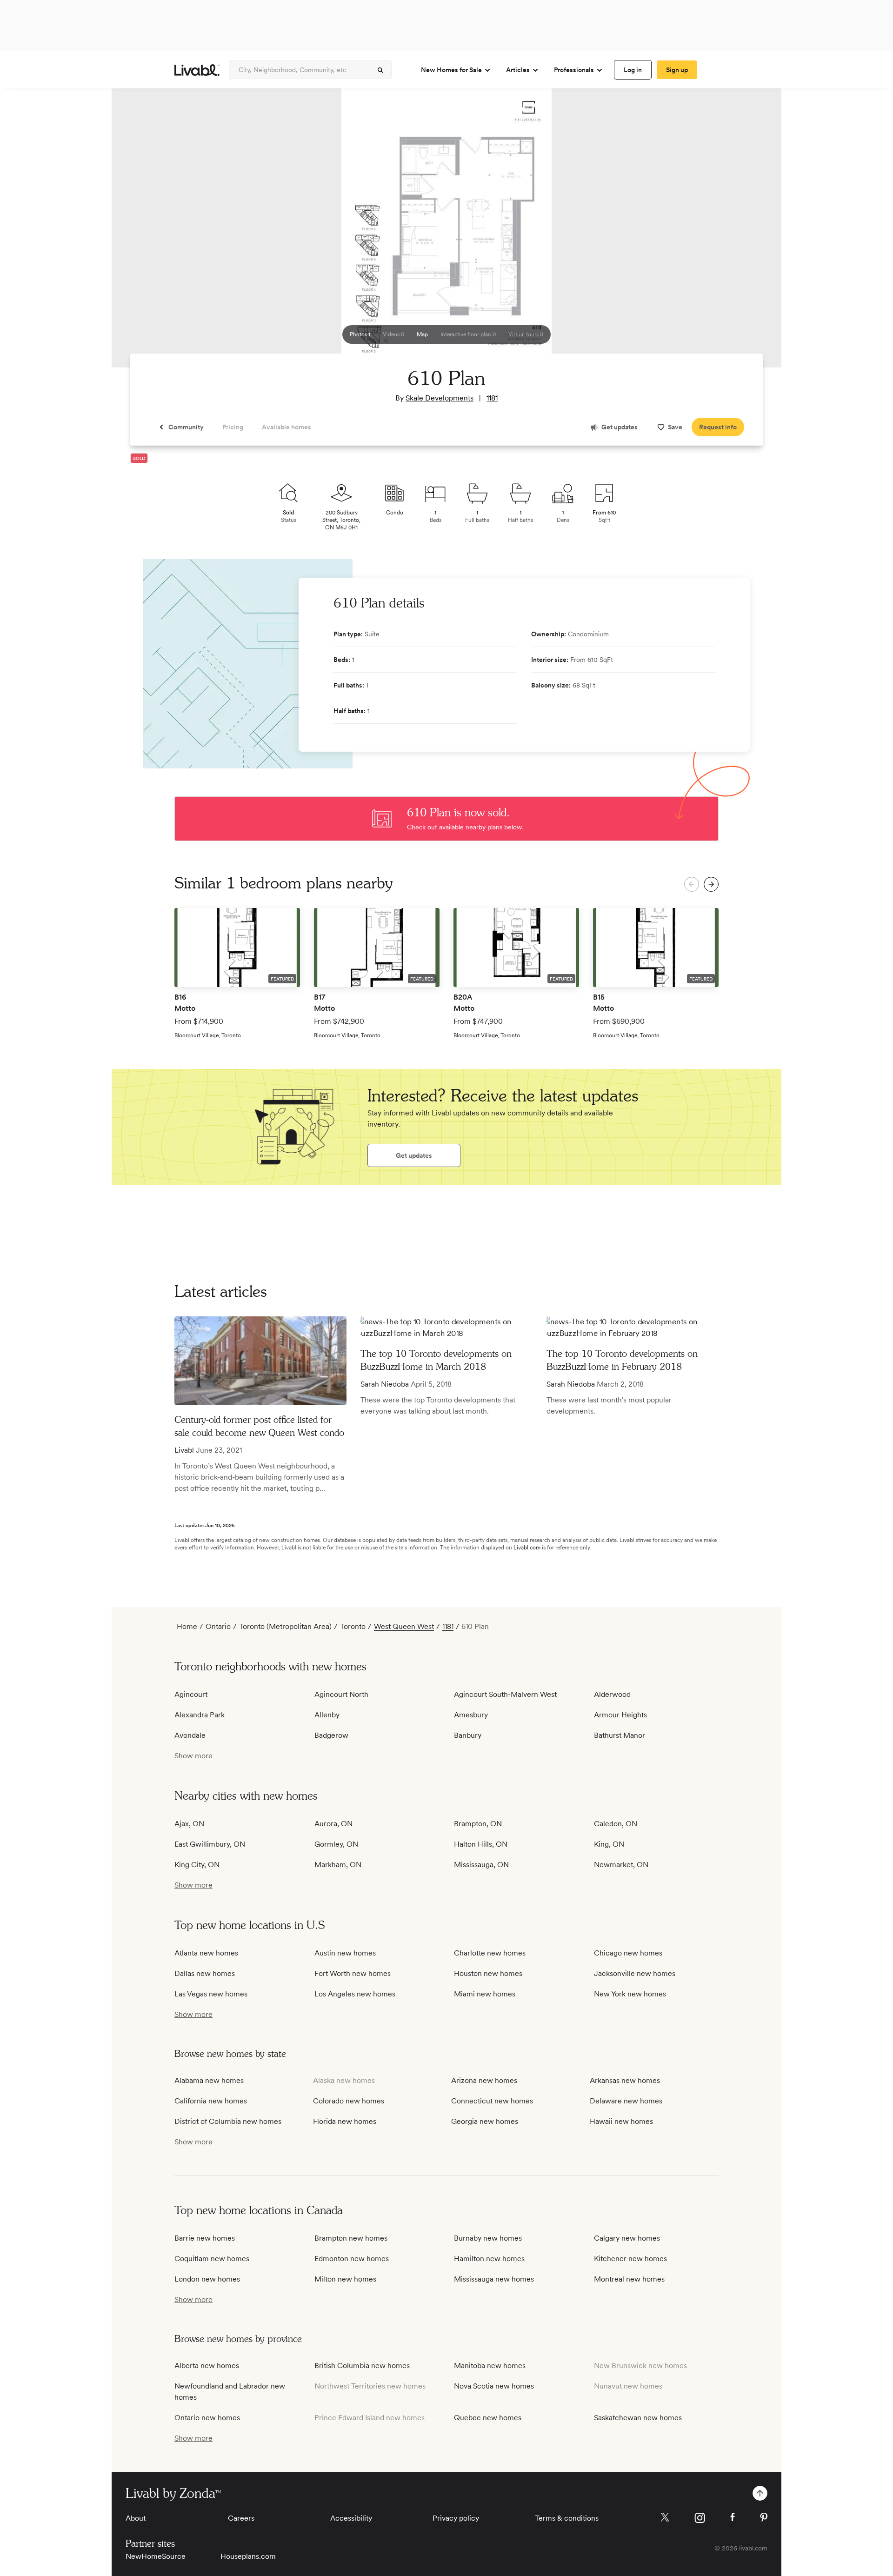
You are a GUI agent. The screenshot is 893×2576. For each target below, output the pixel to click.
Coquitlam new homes (212, 2259)
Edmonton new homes (352, 2259)
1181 (492, 398)
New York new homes (630, 1994)
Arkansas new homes (625, 2080)
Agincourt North (341, 1694)
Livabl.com (527, 1548)
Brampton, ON (478, 1824)
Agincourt (191, 1694)
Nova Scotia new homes (494, 2386)
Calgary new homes (627, 2238)
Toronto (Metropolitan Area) (285, 1626)
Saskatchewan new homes (638, 2418)
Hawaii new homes (621, 2121)
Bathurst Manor (620, 1735)
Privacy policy (456, 2518)
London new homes (207, 2279)
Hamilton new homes (489, 2259)
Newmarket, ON (621, 1865)
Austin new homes (345, 1953)
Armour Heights (620, 1715)
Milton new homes (345, 2279)
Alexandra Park (200, 1715)
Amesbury (471, 1715)
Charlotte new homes (490, 1953)
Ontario (218, 1626)
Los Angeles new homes (355, 1994)
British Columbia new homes (362, 2366)
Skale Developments (440, 398)
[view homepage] (197, 70)
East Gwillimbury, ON (210, 1844)
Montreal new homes (629, 2279)
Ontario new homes (207, 2418)
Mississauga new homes (494, 2279)
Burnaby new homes (488, 2238)
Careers (241, 2518)
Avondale (190, 1735)
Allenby (327, 1715)
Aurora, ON (333, 1824)
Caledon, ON (616, 1824)
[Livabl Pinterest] (764, 2517)
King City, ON (197, 1865)
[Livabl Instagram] (700, 2518)
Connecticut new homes (492, 2101)
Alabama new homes (209, 2080)
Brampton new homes (351, 2238)
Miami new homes (485, 1994)
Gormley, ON (336, 1844)
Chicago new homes (628, 1953)
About (136, 2518)
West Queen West (404, 1626)
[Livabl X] (665, 2517)
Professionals (574, 70)
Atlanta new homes (206, 1953)
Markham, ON (338, 1865)
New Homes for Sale (451, 70)
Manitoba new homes (490, 2366)
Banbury (468, 1735)
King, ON (609, 1844)
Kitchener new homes (630, 2259)
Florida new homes (345, 2121)
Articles (518, 70)
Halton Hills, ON (481, 1844)
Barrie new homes (205, 2238)
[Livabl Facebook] (733, 2517)
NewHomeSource (156, 2556)
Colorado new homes (349, 2101)
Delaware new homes (626, 2101)
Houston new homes (488, 1973)
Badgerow (331, 1735)
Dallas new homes (205, 1973)
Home (187, 1626)
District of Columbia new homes (228, 2121)
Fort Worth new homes (353, 1973)
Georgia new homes (485, 2121)
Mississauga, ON (481, 1865)
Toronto (353, 1626)
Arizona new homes (484, 2080)
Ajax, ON (189, 1824)
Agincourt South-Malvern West (505, 1694)
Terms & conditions (567, 2518)
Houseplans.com (248, 2556)
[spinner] (380, 70)
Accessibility (351, 2518)
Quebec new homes (488, 2418)
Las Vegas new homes (211, 1994)
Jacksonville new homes (635, 1973)
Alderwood (612, 1694)
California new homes (211, 2101)
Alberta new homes (207, 2366)
